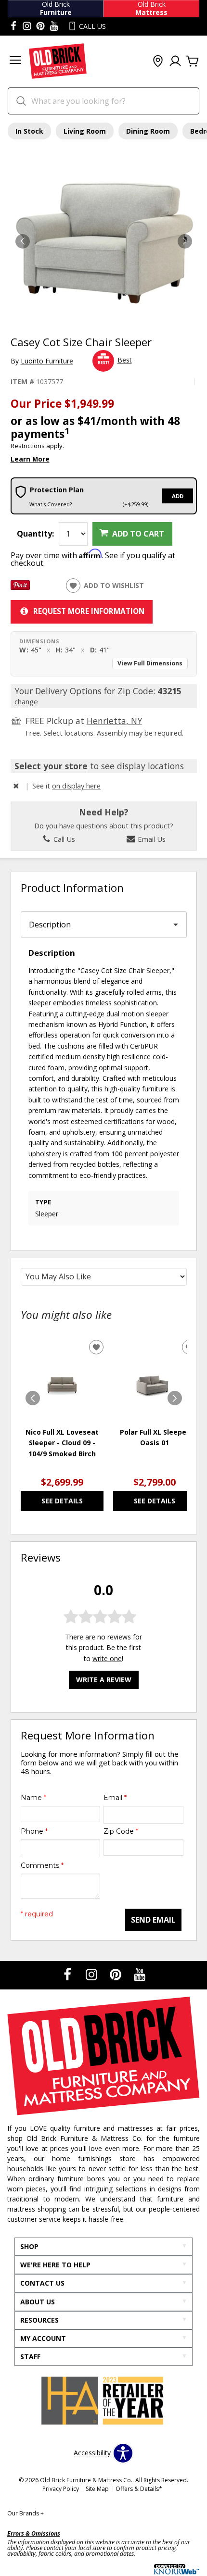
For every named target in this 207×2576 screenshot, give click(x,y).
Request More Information (89, 611)
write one (107, 1658)
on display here (76, 786)
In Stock (29, 131)
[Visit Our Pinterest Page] (116, 1974)
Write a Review (104, 1680)
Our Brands (26, 2513)
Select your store (51, 766)
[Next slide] (175, 1398)
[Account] (175, 62)
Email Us (151, 839)
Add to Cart (138, 534)
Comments (42, 1865)
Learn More (30, 459)
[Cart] (193, 62)
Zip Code (121, 1831)
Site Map (97, 2489)
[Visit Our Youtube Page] (140, 1974)
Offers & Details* (139, 2489)
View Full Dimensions (150, 663)
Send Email (153, 1920)
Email (115, 1798)
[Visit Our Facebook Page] (68, 1974)
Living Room (85, 131)
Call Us (63, 839)
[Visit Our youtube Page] (54, 26)
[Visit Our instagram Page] (27, 26)
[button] (15, 61)
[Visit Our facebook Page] (13, 26)
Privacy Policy (61, 2489)
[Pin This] (20, 587)
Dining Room (148, 131)
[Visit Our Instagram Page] (92, 1974)
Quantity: (35, 534)
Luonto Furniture (47, 361)
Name (33, 1798)
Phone (34, 1831)
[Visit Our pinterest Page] (40, 26)
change (26, 701)
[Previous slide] (33, 1398)
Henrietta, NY (114, 721)
